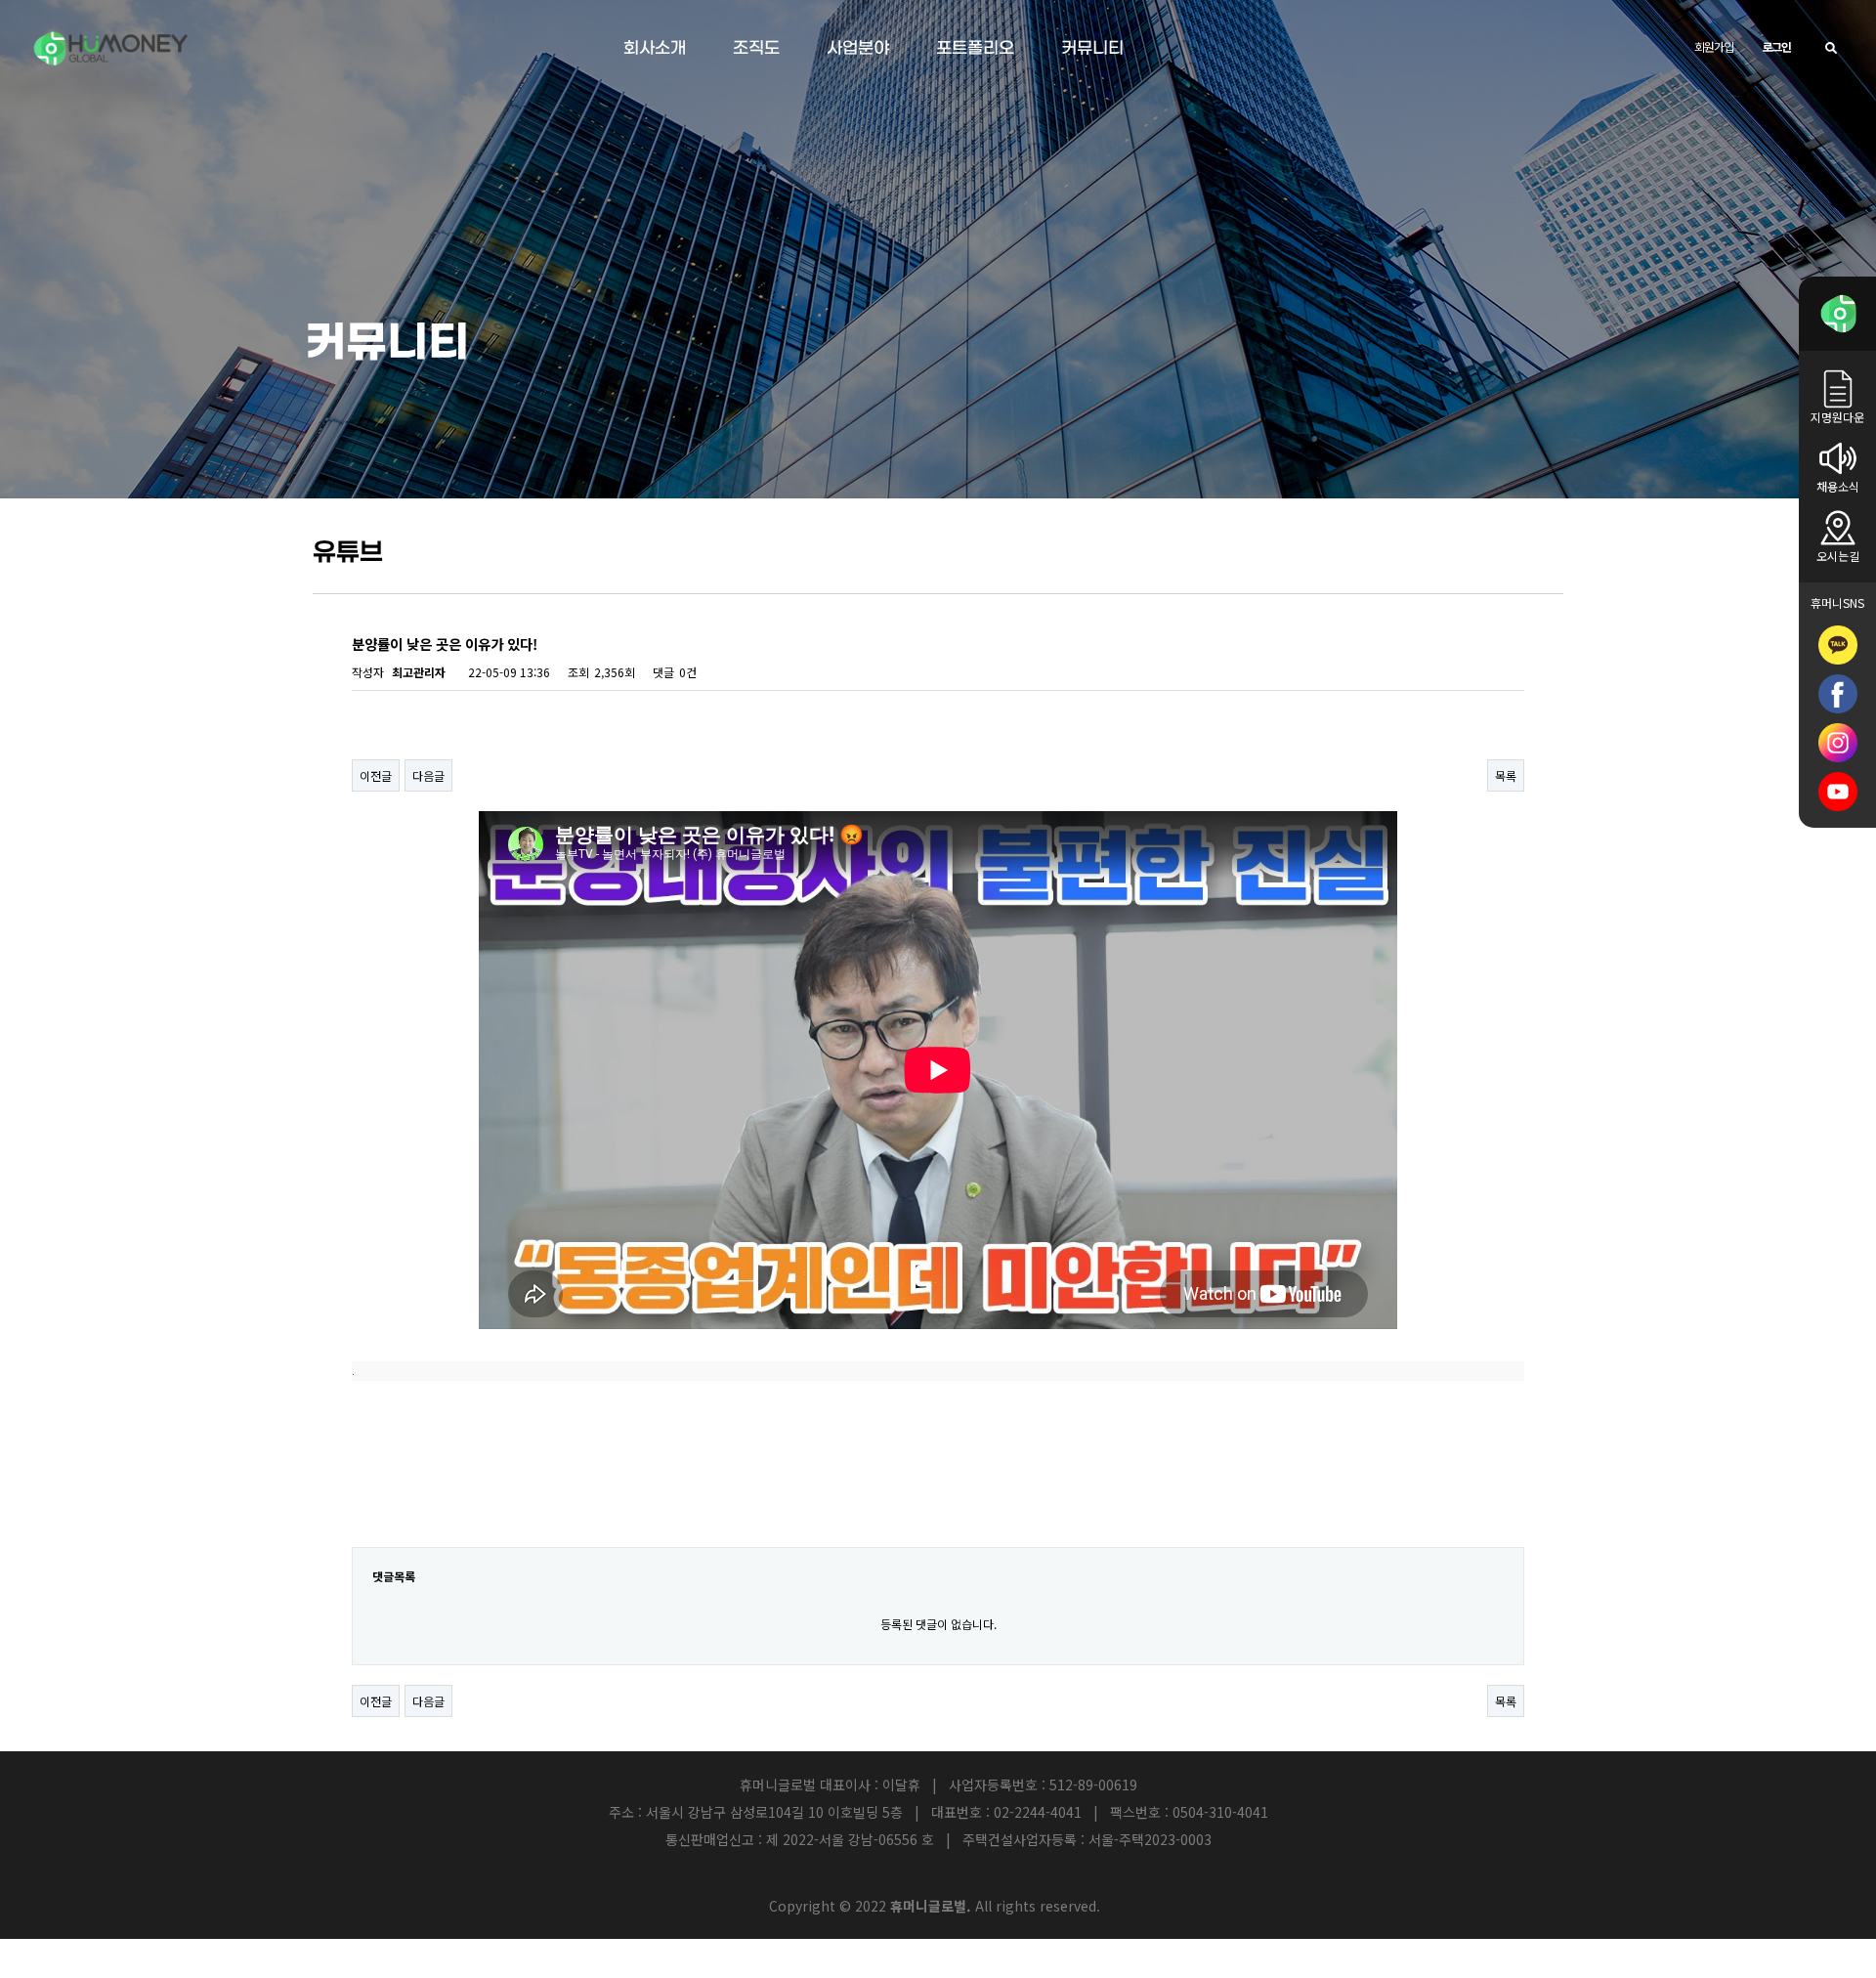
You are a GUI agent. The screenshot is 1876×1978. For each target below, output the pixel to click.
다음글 (428, 775)
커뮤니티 (1092, 49)
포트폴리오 (975, 49)
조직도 (756, 49)
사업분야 (858, 49)
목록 (1506, 775)
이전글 (376, 775)
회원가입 (1713, 46)
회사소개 (655, 49)
